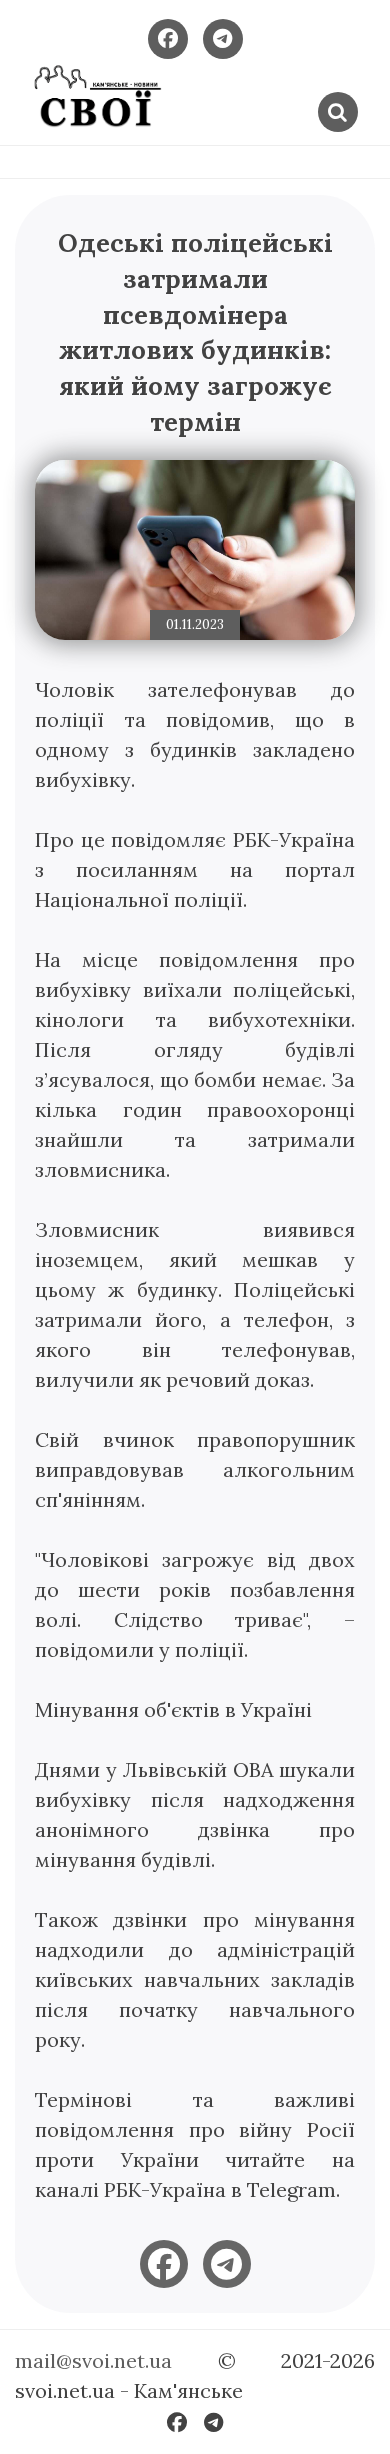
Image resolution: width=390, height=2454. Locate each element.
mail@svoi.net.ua (93, 2360)
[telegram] (227, 2264)
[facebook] (164, 2264)
